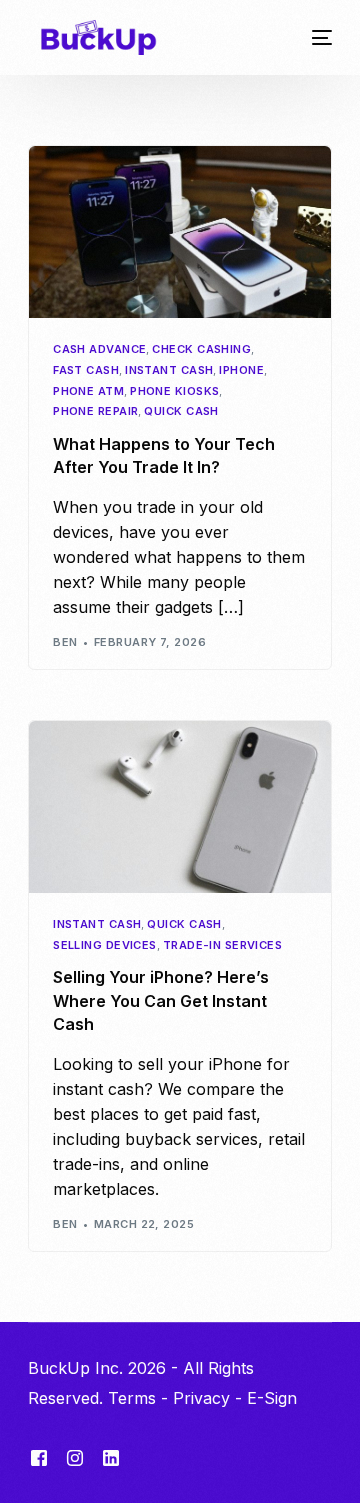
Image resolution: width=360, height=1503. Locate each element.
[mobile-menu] (314, 37)
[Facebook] (39, 1458)
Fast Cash (86, 370)
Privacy (201, 1398)
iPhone (241, 370)
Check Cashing (201, 349)
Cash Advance (99, 349)
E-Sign (272, 1398)
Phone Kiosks (174, 391)
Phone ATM (88, 391)
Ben (65, 642)
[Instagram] (75, 1458)
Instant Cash (169, 370)
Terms (132, 1398)
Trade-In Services (222, 945)
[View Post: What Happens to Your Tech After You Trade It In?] (180, 232)
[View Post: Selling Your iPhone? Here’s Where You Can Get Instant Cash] (180, 807)
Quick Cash (181, 411)
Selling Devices (105, 945)
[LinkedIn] (111, 1458)
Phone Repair (95, 411)
